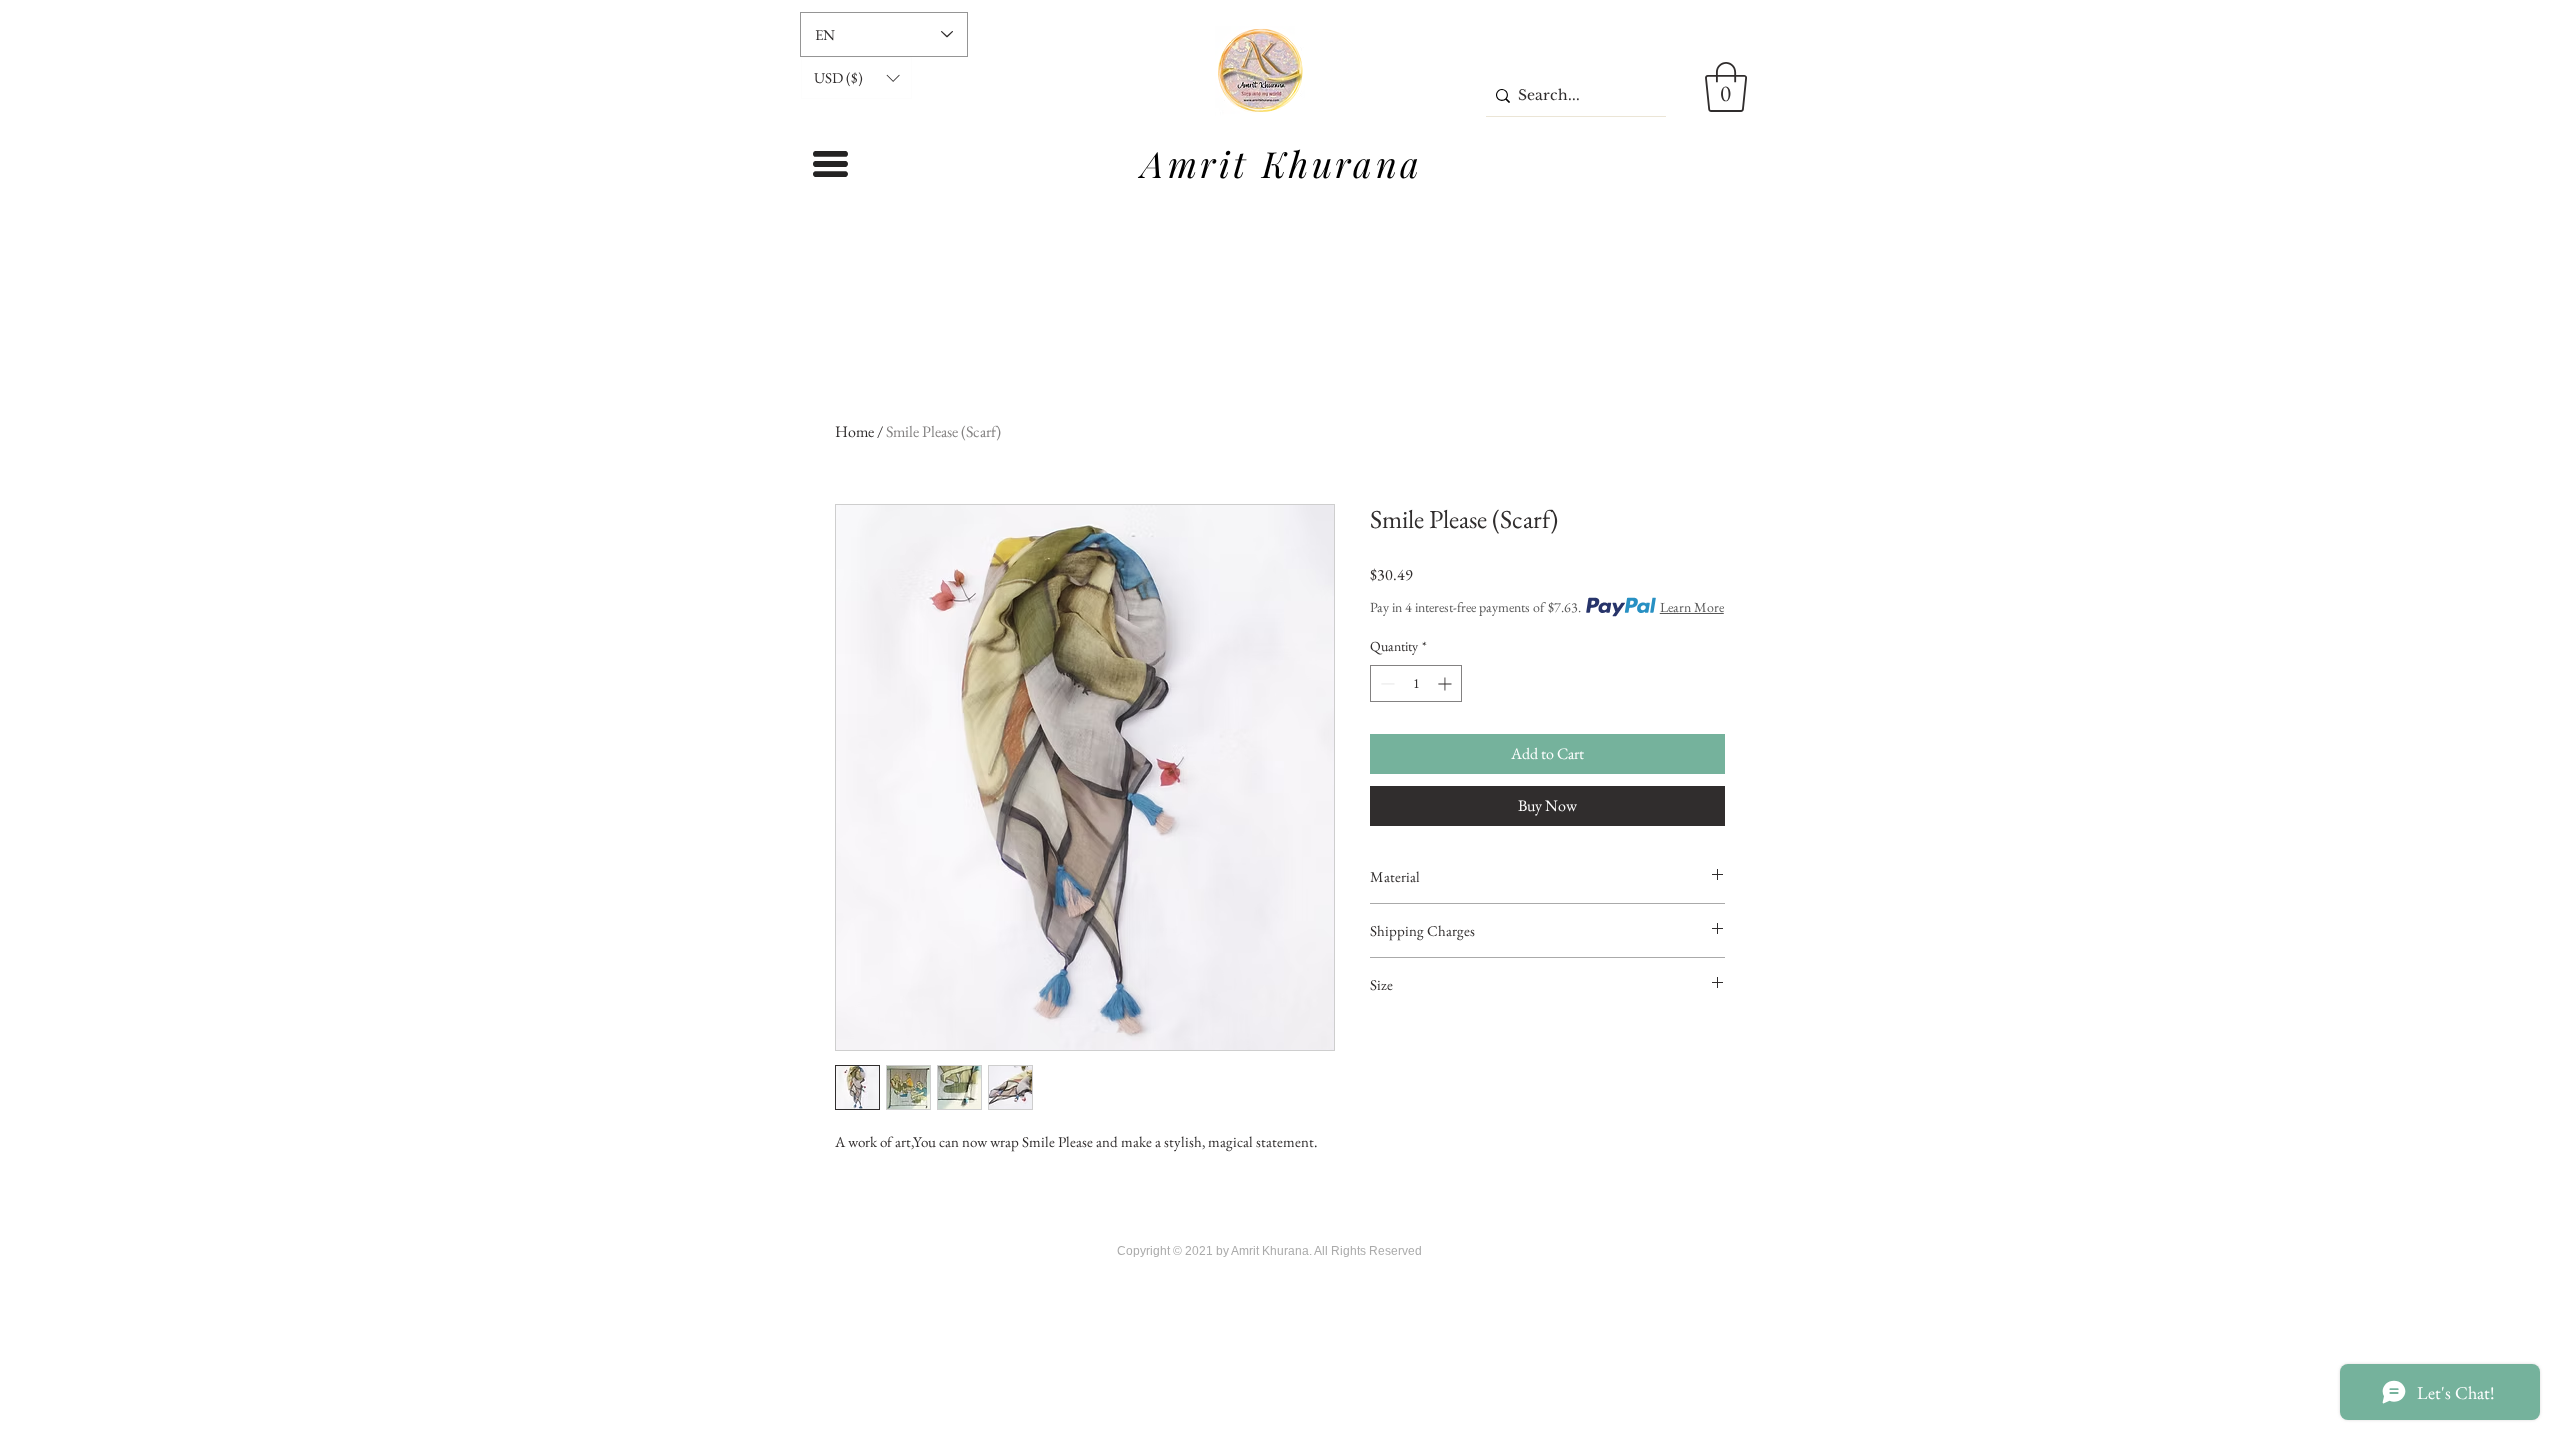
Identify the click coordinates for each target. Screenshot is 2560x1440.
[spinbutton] (1416, 683)
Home (854, 431)
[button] (856, 78)
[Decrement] (1385, 683)
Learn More (1692, 607)
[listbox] (856, 78)
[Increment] (1446, 683)
